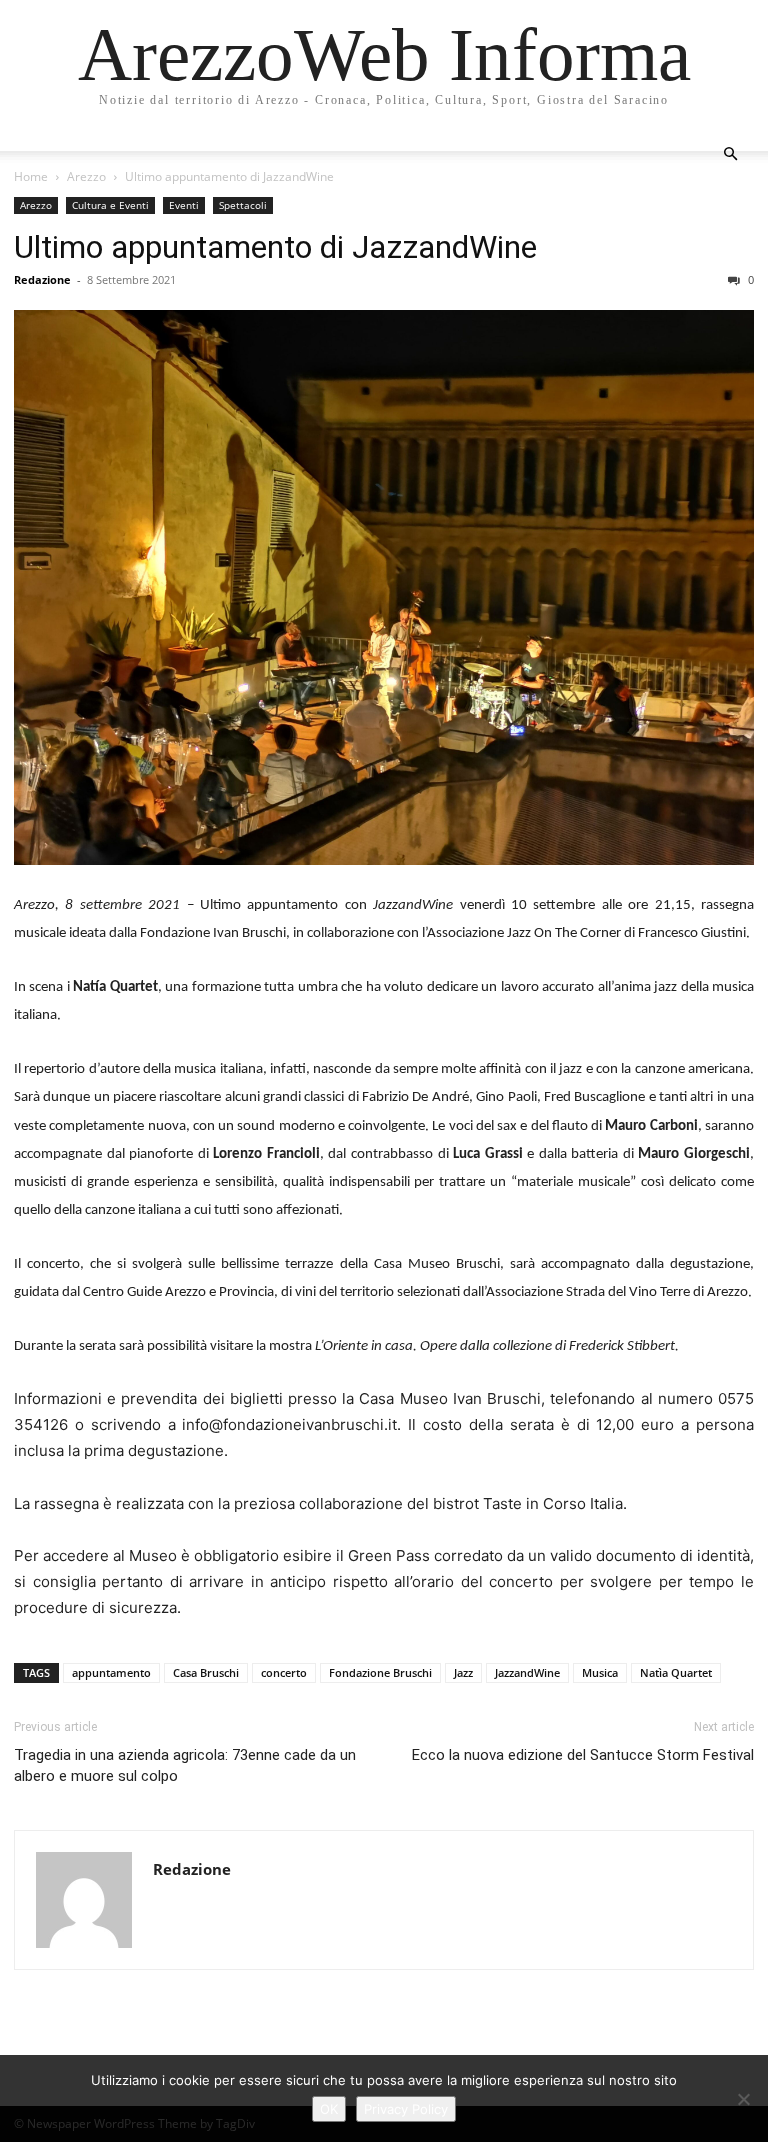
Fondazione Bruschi (380, 1672)
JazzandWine (527, 1672)
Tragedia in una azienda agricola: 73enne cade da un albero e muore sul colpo (185, 1765)
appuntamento (111, 1672)
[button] (730, 154)
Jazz (463, 1672)
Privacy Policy (406, 2109)
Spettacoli (243, 205)
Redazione (42, 279)
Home (31, 176)
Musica (600, 1672)
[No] (743, 2099)
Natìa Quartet (676, 1672)
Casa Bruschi (206, 1672)
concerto (284, 1672)
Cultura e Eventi (110, 205)
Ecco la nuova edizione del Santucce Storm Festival (583, 1755)
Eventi (184, 205)
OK (329, 2109)
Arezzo (86, 176)
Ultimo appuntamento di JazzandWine (275, 247)
